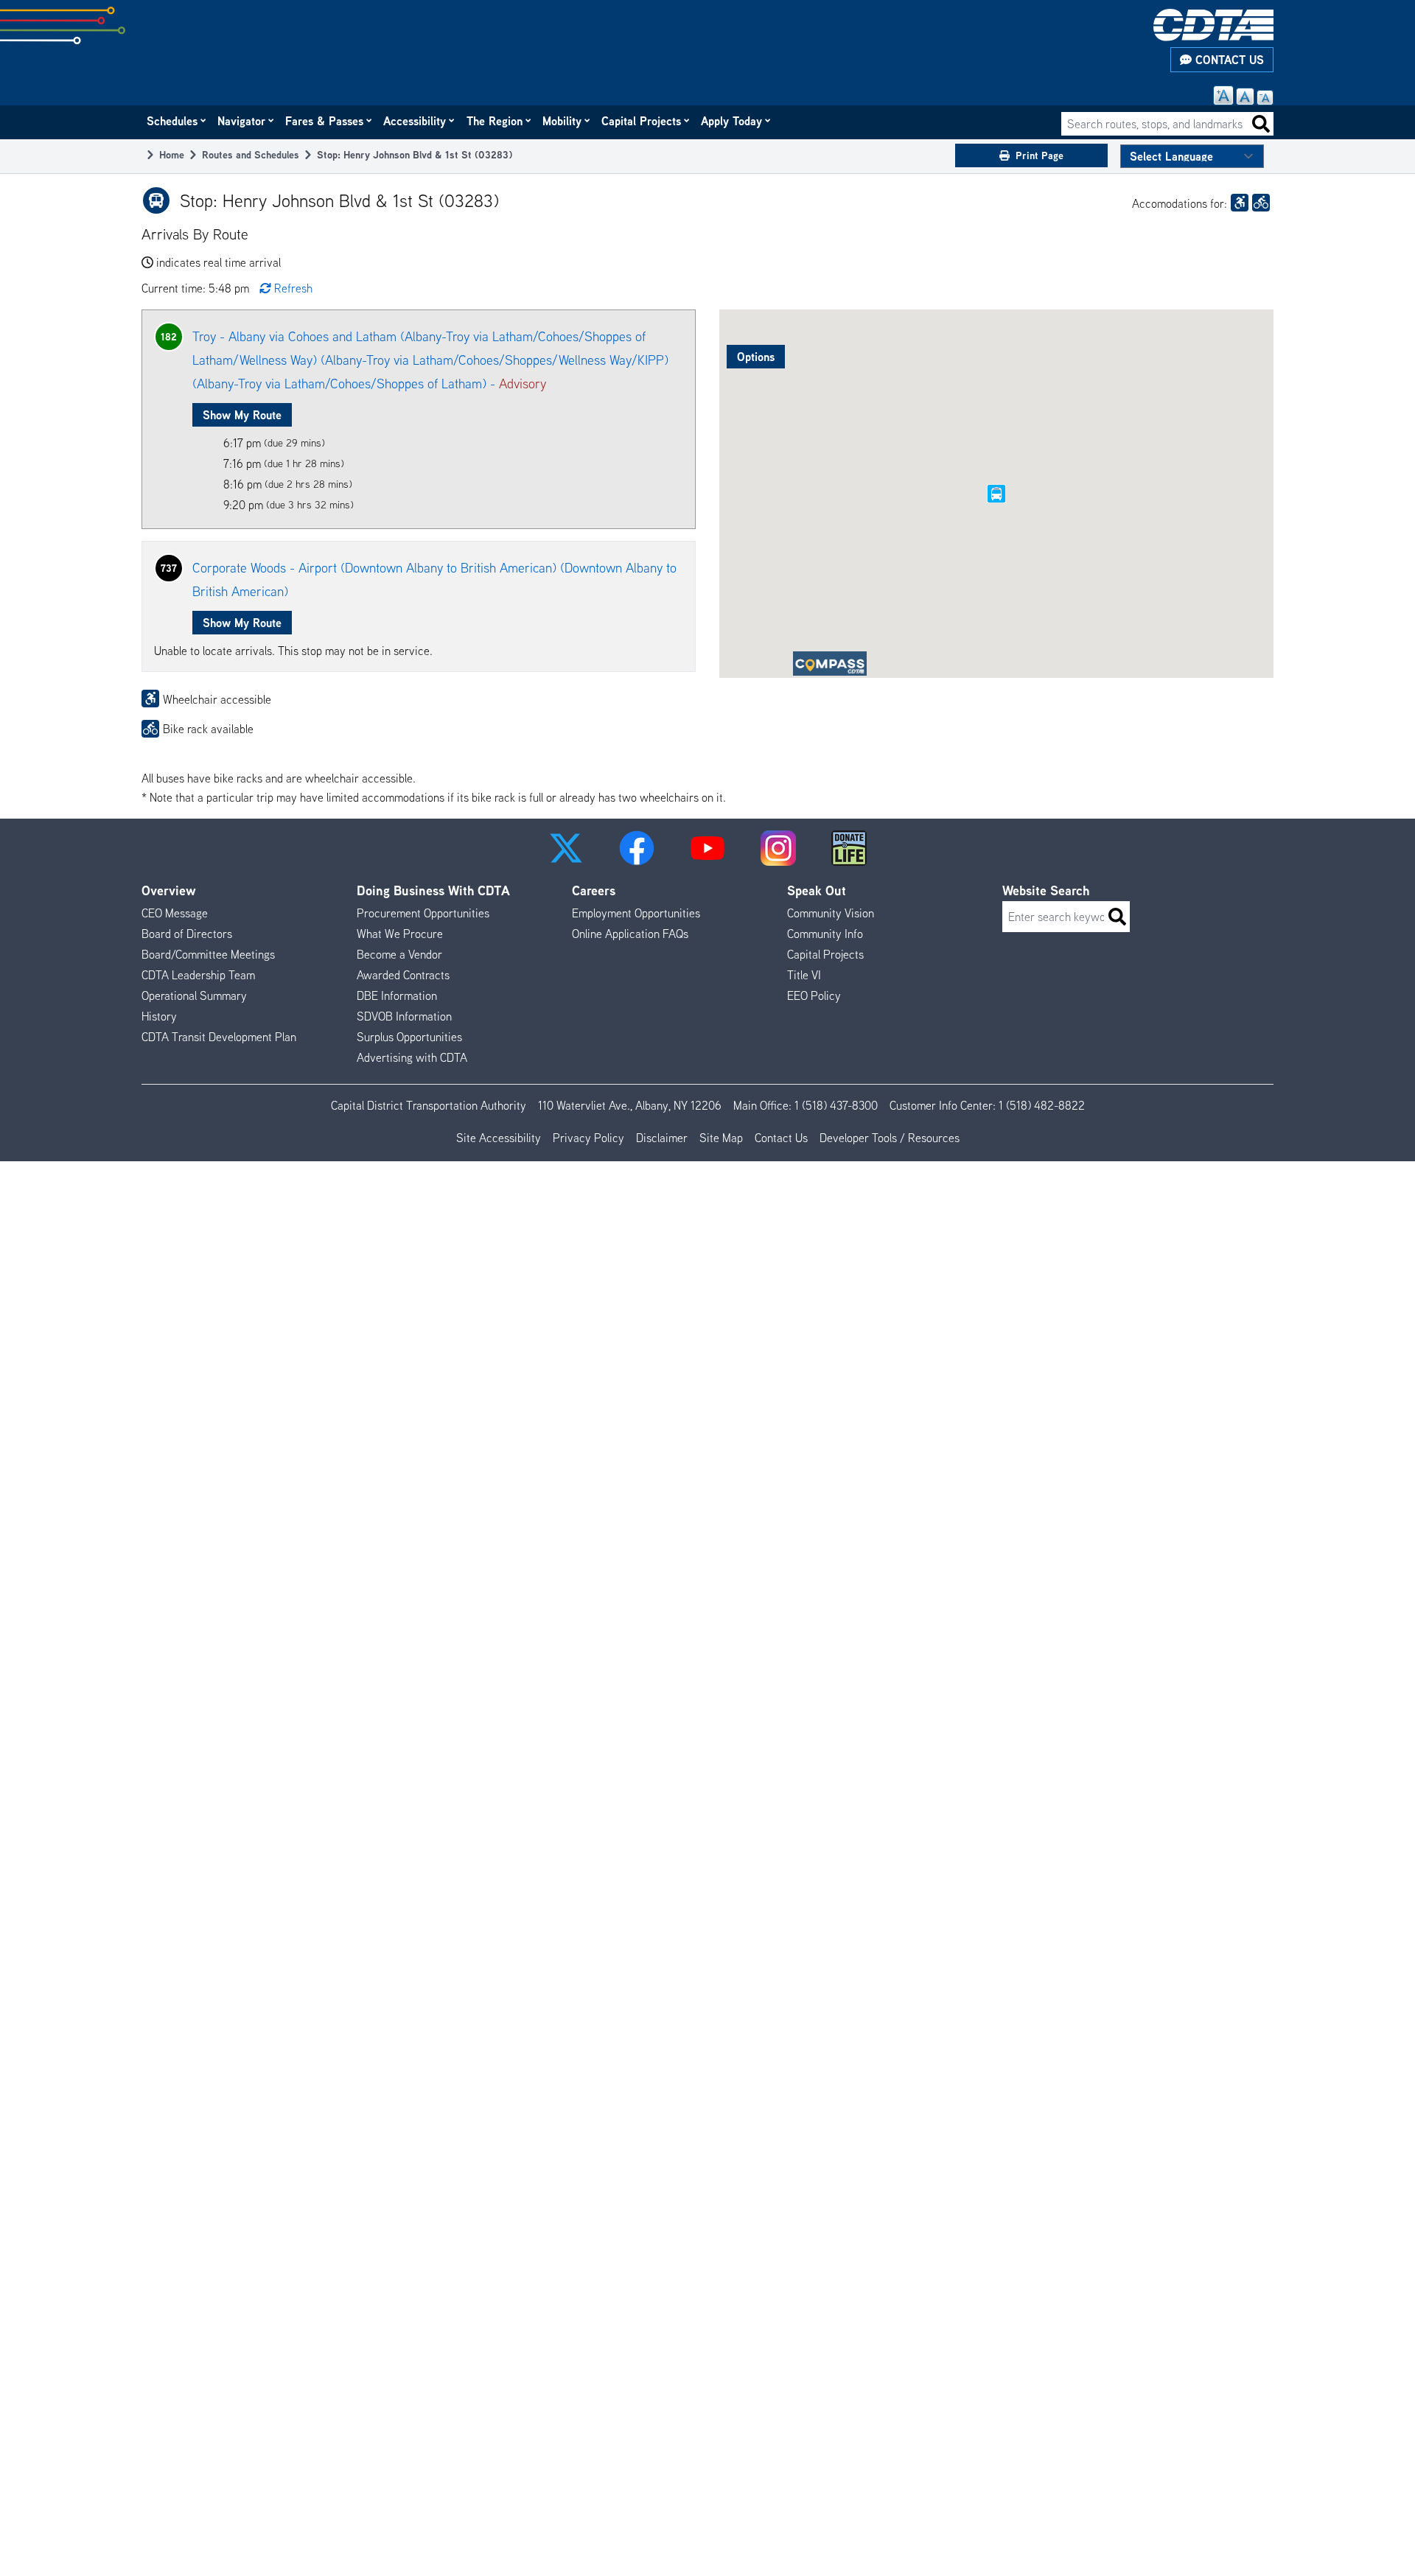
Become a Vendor (399, 954)
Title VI (804, 975)
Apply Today (732, 121)
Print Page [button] (1040, 155)
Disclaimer (662, 1138)
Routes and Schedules (251, 154)
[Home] (1213, 25)
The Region (495, 121)
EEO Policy (814, 995)
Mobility (563, 121)
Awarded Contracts (403, 975)
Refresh (293, 288)
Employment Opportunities (636, 913)
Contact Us (1228, 60)
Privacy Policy (588, 1138)
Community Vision (831, 913)
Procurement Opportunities (423, 913)
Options (756, 357)
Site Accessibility (499, 1138)
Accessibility (415, 121)
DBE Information (397, 995)
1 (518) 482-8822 (1042, 1105)
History (159, 1016)
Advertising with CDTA (412, 1057)
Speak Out (817, 890)
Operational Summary (194, 995)
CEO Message (175, 913)
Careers (594, 890)
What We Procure (400, 934)
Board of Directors (187, 934)
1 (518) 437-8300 (836, 1105)
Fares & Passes (325, 121)
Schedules (173, 121)
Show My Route (242, 415)
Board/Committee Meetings (208, 954)
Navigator (242, 121)
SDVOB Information (404, 1016)
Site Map (721, 1138)
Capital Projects (642, 121)
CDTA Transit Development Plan (219, 1037)
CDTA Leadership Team (198, 975)
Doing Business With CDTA (433, 890)
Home (172, 154)
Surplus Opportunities (409, 1037)
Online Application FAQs (630, 934)
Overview (169, 890)
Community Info (825, 934)
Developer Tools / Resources (890, 1138)
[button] (566, 848)
